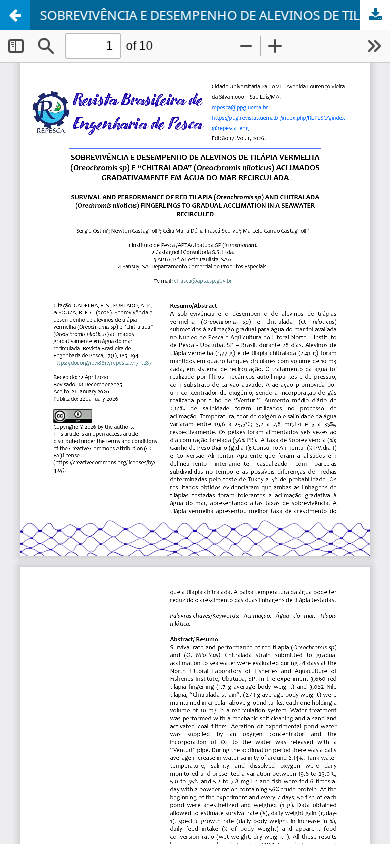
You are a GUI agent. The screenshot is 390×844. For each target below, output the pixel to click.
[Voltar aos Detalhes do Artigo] (15, 15)
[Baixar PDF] (375, 15)
